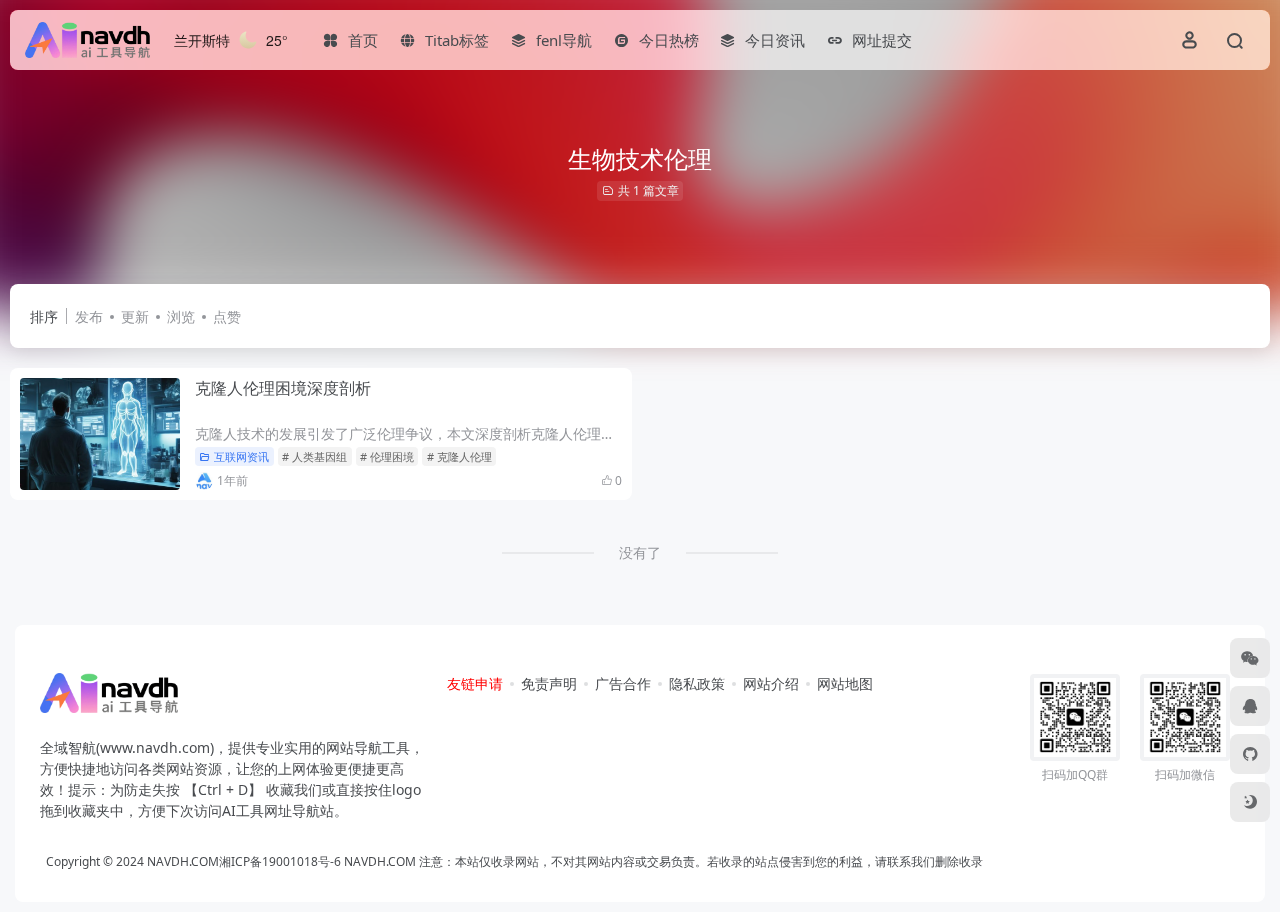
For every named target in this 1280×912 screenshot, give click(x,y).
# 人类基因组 (314, 456)
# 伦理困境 (387, 456)
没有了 (640, 552)
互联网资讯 (241, 456)
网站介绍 (771, 683)
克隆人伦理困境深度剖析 (283, 388)
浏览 (181, 316)
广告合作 (623, 683)
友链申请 (475, 683)
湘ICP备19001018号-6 (280, 861)
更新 (135, 316)
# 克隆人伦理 (459, 456)
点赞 (227, 316)
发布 (89, 316)
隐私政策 (697, 683)
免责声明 (549, 683)
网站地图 (845, 683)
